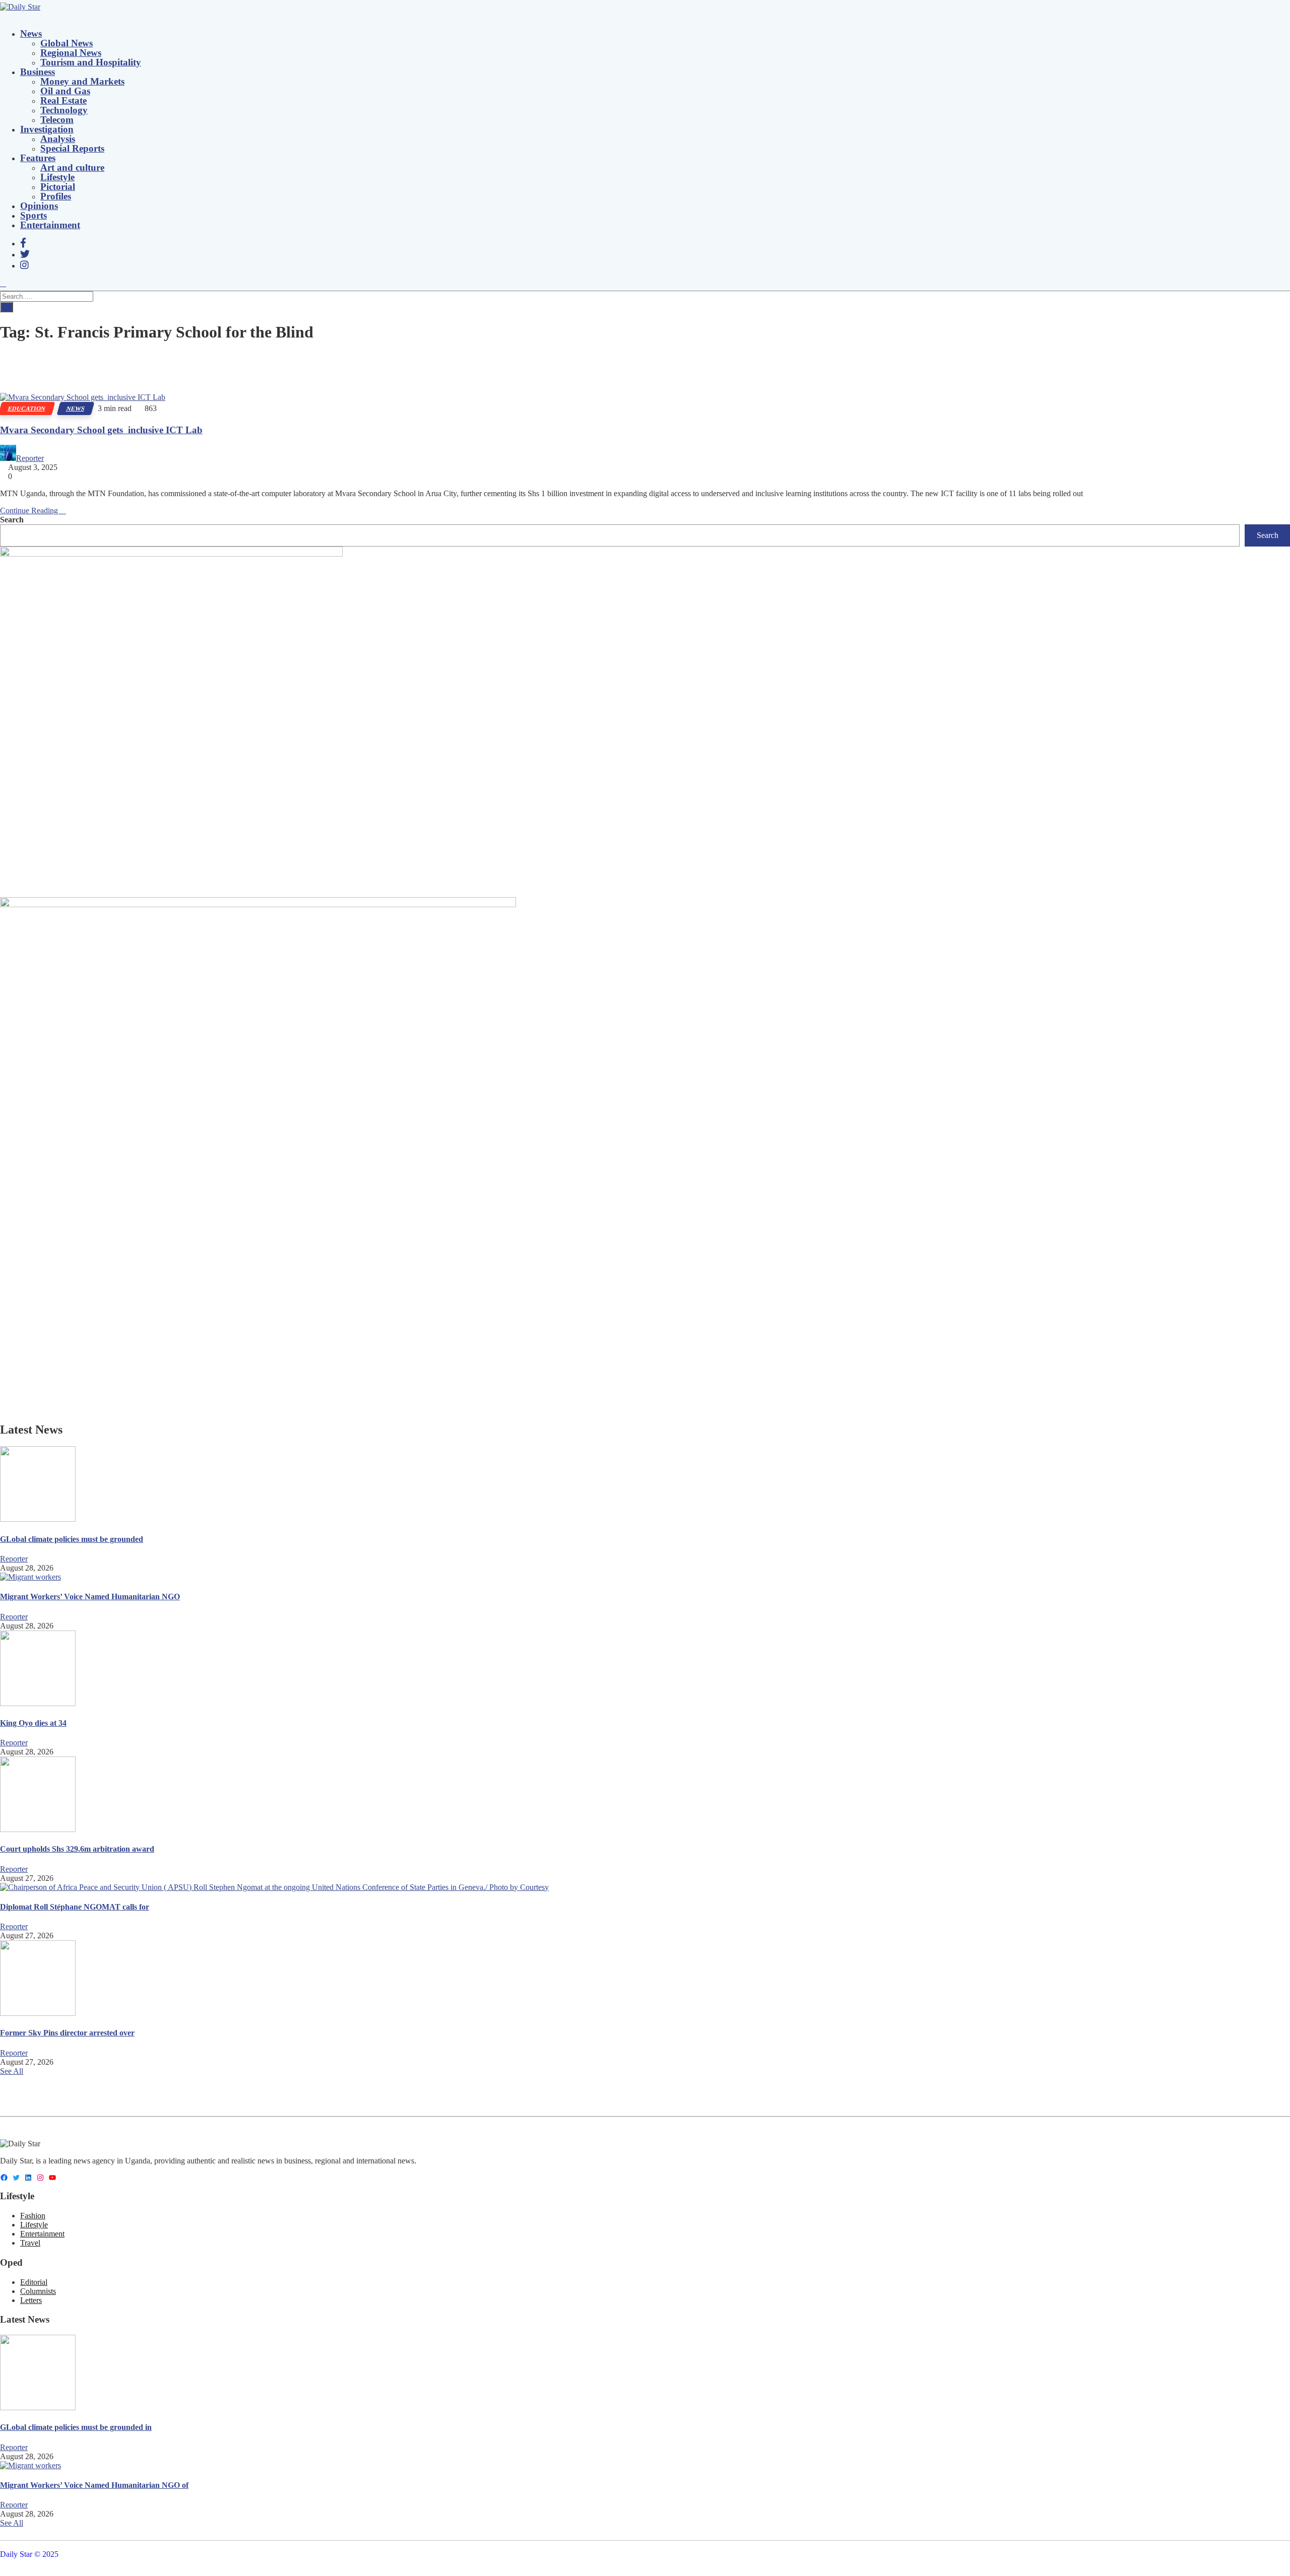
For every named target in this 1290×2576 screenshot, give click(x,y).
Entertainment (50, 225)
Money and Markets (82, 81)
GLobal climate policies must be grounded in (76, 2427)
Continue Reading (30, 511)
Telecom (57, 120)
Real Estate (63, 100)
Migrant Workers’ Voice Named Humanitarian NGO (90, 1597)
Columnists (38, 2291)
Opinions (39, 206)
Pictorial (58, 187)
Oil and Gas (65, 91)
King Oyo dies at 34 (33, 1723)
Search (12, 520)
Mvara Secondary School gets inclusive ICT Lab (101, 430)
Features (38, 158)
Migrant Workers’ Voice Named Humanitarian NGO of (94, 2485)
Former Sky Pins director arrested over (67, 2033)
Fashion (33, 2216)
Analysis (58, 139)
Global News (67, 43)
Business (38, 72)
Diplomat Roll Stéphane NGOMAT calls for (75, 1907)
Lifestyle (57, 177)
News (31, 33)
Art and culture (72, 167)
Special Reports (72, 148)
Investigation (47, 129)
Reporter (30, 458)
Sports (34, 215)
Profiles (56, 196)
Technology (64, 110)
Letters (31, 2300)
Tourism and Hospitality (91, 62)
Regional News (71, 53)
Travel (30, 2243)
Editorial (34, 2282)
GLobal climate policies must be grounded (72, 1539)
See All (12, 2071)
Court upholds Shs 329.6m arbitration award (77, 1849)
